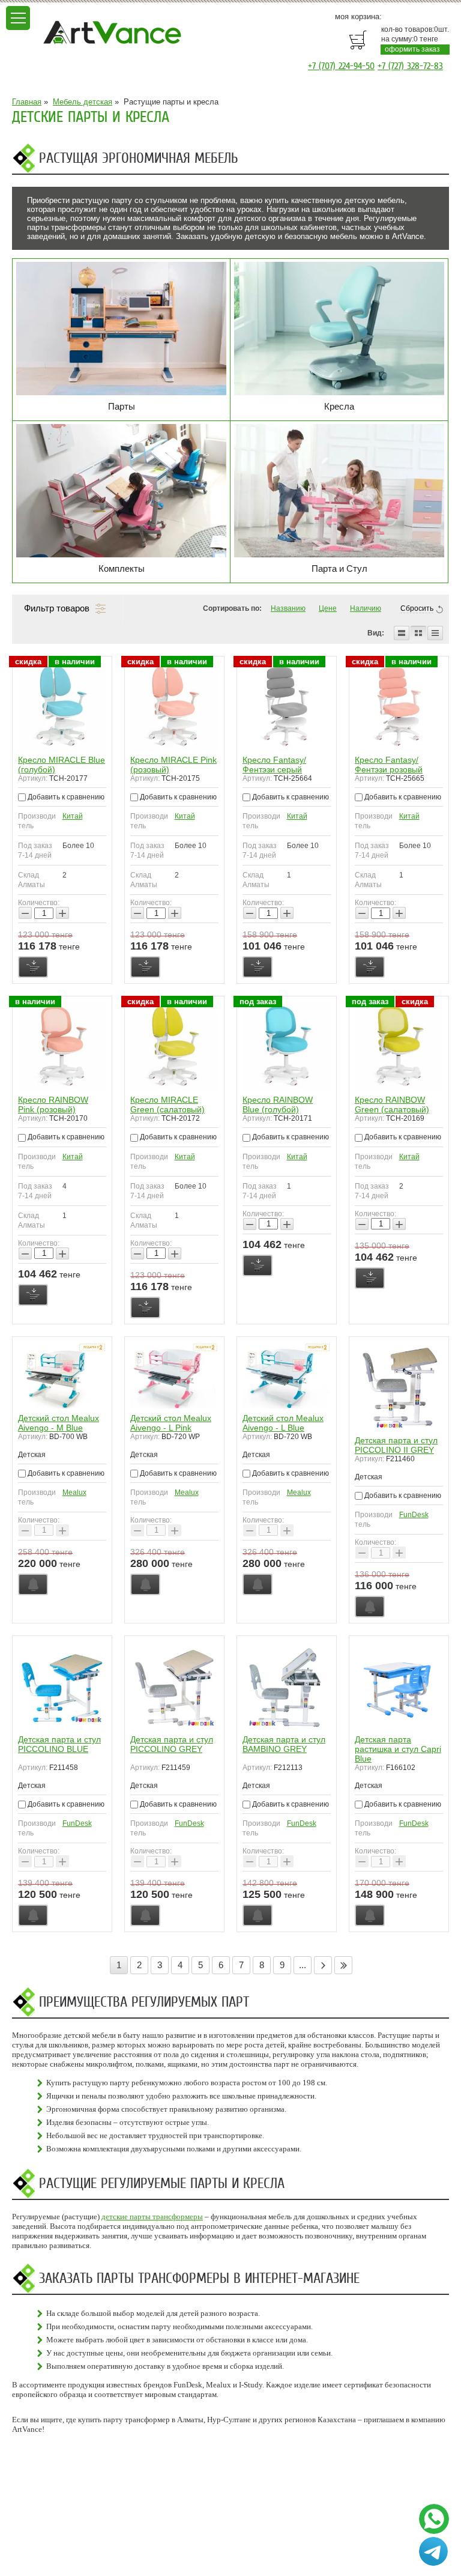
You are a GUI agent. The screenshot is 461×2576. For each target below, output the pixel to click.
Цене (328, 608)
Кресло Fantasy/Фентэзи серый (274, 765)
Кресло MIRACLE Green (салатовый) (167, 1105)
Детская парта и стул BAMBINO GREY (284, 1744)
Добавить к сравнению (65, 797)
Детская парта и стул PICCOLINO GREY (172, 1744)
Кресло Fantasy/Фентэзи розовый (389, 765)
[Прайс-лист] (435, 633)
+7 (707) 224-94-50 (341, 66)
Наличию (366, 608)
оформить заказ (412, 49)
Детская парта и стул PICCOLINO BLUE (59, 1744)
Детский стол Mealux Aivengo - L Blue (283, 1423)
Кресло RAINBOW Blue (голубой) (278, 1105)
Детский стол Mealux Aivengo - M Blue (59, 1423)
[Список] (402, 633)
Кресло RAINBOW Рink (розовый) (53, 1105)
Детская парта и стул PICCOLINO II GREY (396, 1445)
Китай (73, 816)
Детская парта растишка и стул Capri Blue (398, 1749)
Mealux (74, 1493)
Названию (288, 608)
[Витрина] (418, 633)
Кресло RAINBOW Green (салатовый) (392, 1105)
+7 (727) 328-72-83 (410, 66)
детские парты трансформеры (152, 2217)
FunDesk (414, 1515)
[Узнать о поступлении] (33, 1584)
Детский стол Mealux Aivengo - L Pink (171, 1423)
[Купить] (33, 967)
